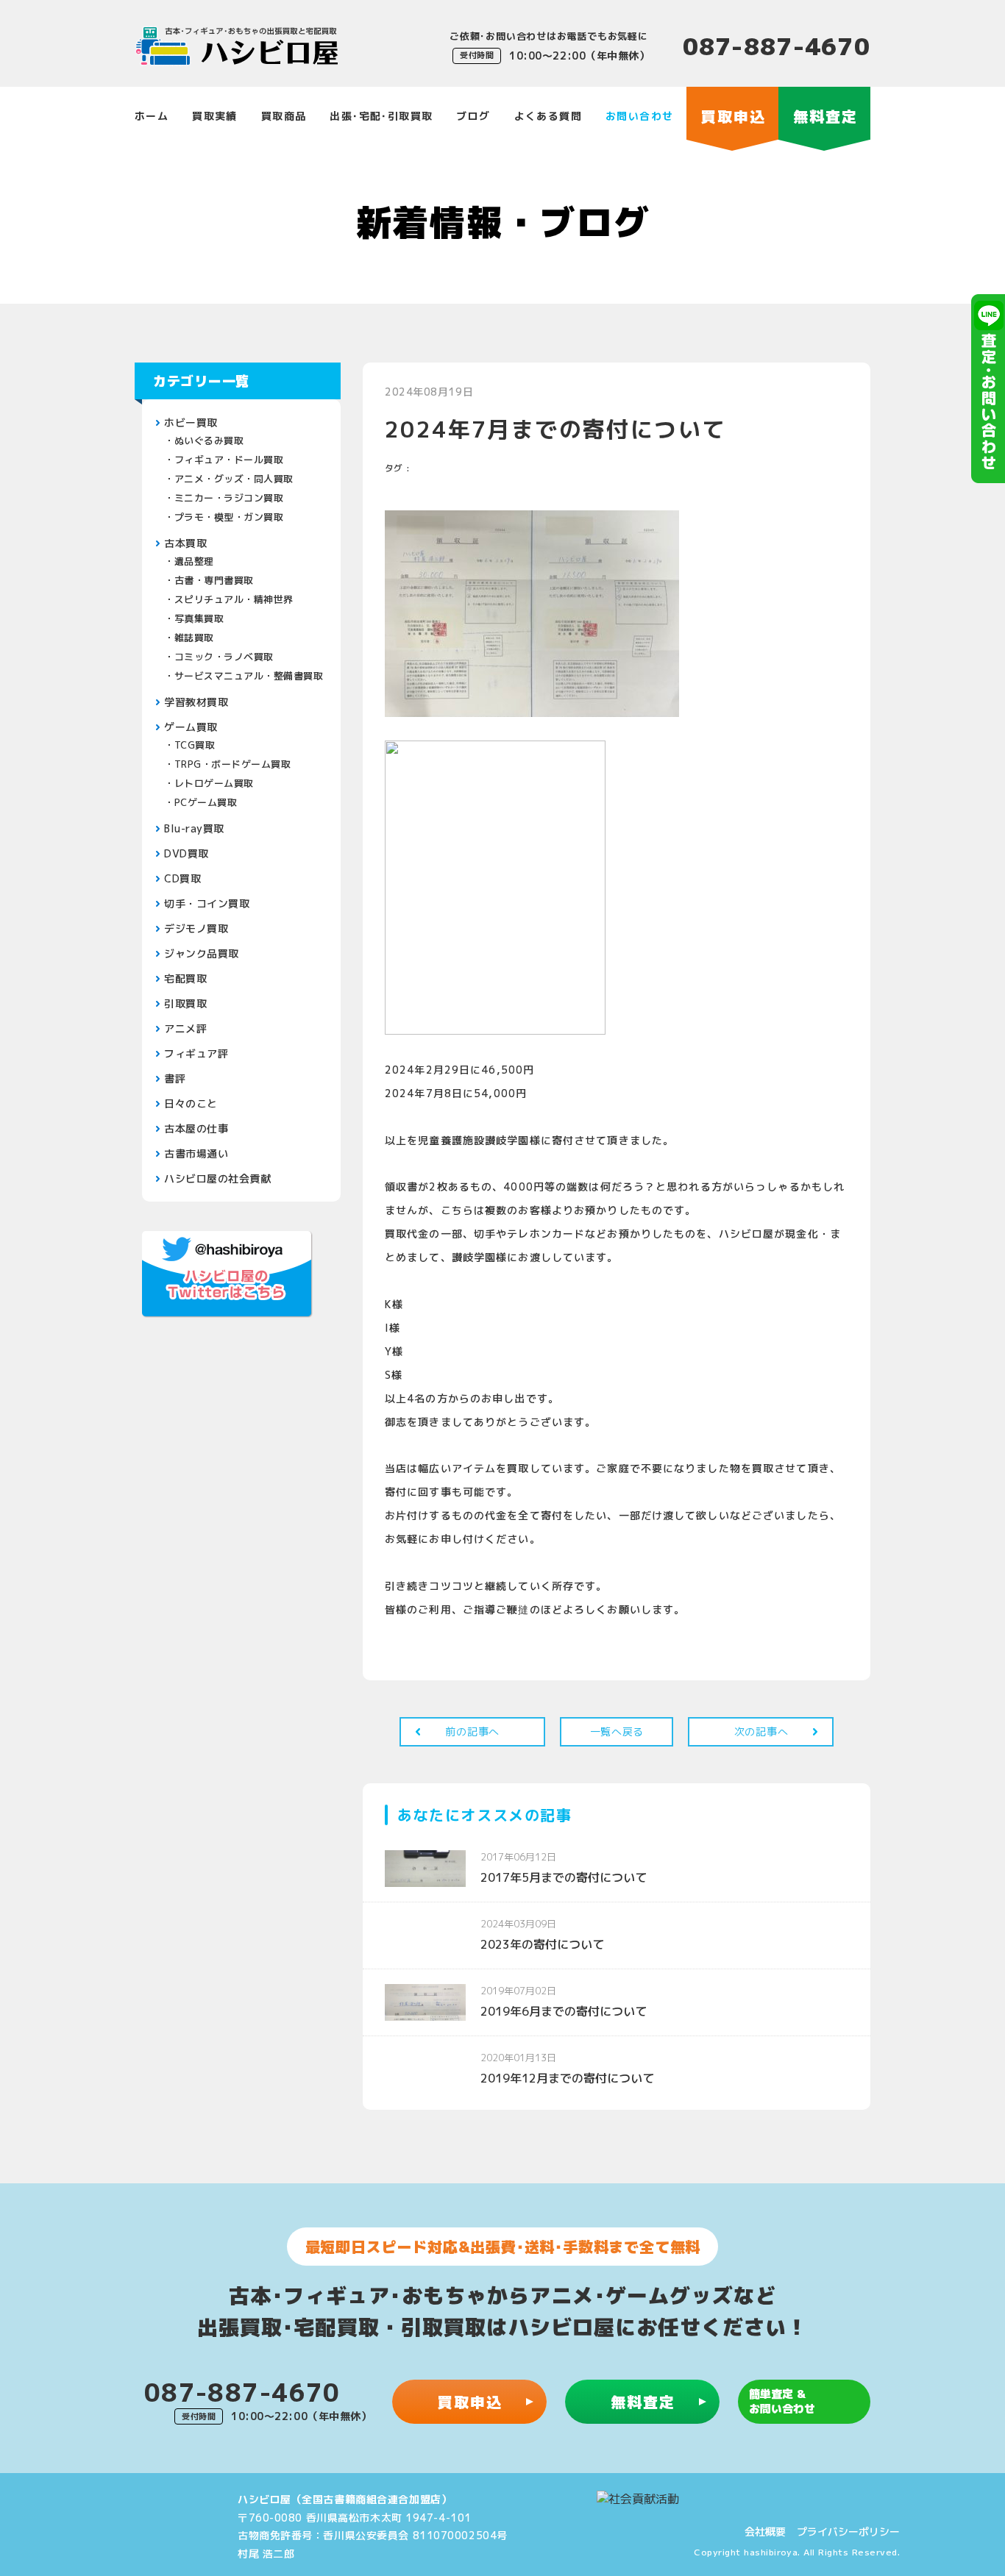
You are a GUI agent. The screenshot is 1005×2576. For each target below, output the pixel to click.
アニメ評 (185, 1028)
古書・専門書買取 (214, 580)
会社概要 (765, 2532)
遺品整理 (194, 561)
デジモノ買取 (196, 928)
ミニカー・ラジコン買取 (229, 498)
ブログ (473, 116)
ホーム (152, 116)
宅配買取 (185, 978)
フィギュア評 (196, 1053)
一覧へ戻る (617, 1731)
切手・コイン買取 (207, 903)
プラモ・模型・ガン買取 (229, 517)
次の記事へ (761, 1731)
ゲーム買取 (191, 727)
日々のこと (191, 1103)
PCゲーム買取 (206, 802)
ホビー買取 (191, 422)
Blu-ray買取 (194, 828)
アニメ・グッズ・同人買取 (234, 479)
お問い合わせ (639, 116)
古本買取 (185, 543)
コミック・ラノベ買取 (224, 657)
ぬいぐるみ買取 (209, 440)
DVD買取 (187, 853)
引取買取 (185, 1003)
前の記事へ (472, 1731)
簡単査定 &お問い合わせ (782, 2401)
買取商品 (284, 116)
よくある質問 (548, 116)
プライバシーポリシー (848, 2532)
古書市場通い (196, 1153)
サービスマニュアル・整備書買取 (249, 676)
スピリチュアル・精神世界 (234, 599)
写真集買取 (199, 618)
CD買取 (182, 878)
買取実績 (215, 116)
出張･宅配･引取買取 (381, 116)
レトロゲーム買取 (214, 783)
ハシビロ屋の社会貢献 (218, 1178)
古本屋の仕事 (196, 1128)
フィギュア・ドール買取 (229, 460)
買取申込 (470, 2402)
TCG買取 (195, 745)
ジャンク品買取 (202, 953)
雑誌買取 (194, 638)
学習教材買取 (196, 702)
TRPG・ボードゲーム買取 (233, 764)
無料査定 (643, 2402)
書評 (175, 1078)
